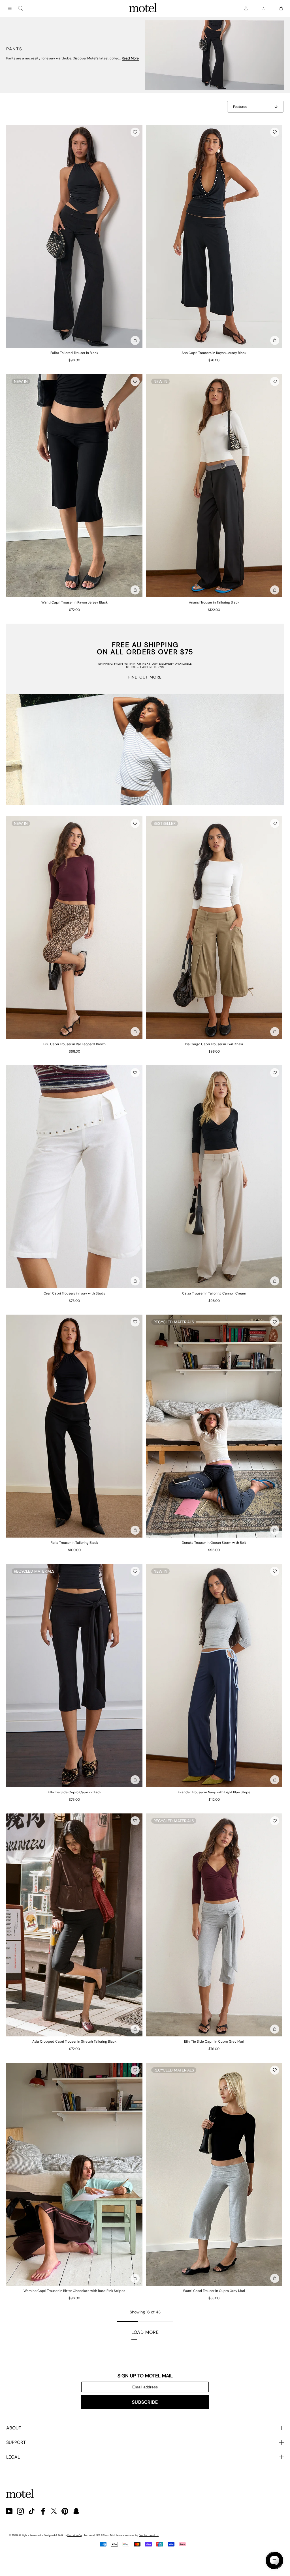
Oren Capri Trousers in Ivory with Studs (74, 1293)
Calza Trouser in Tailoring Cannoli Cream (214, 1293)
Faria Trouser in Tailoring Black (74, 1543)
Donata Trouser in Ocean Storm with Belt (214, 1543)
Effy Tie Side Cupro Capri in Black (74, 1792)
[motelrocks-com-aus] (143, 8)
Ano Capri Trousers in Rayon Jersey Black (214, 353)
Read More (130, 58)
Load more (145, 2332)
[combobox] (21, 8)
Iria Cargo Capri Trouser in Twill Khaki (214, 1044)
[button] (135, 132)
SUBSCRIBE (145, 2402)
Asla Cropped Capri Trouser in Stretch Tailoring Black (74, 2042)
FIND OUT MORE (145, 677)
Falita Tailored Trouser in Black (74, 353)
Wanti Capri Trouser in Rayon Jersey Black (74, 602)
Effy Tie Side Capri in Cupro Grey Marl (214, 2042)
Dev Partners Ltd (149, 2535)
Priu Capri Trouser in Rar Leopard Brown (74, 1044)
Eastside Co (74, 2535)
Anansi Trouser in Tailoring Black (214, 602)
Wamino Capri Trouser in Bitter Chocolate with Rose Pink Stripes (74, 2291)
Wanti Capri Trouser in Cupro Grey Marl (214, 2291)
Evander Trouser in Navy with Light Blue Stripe (214, 1792)
